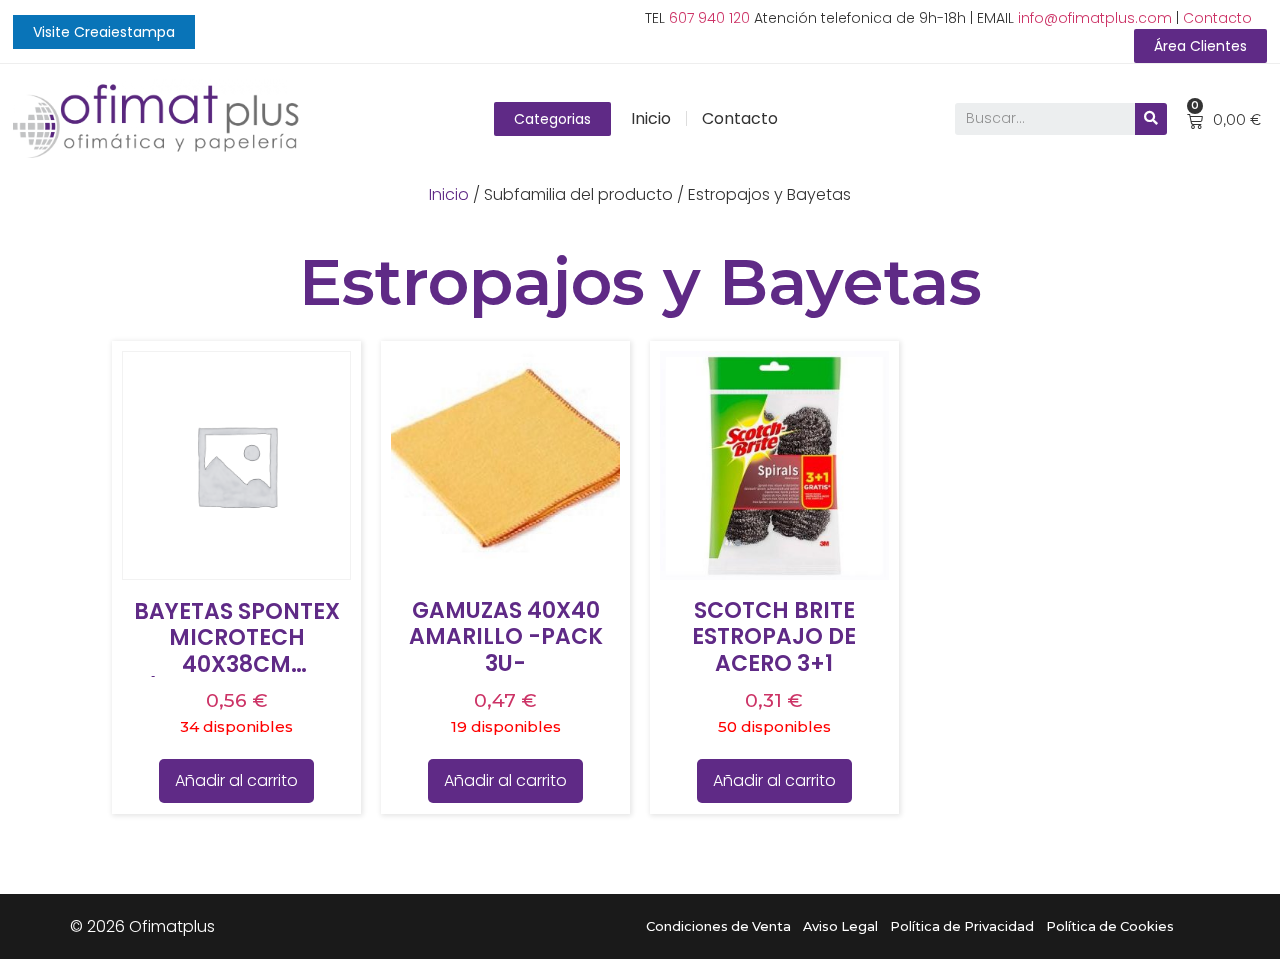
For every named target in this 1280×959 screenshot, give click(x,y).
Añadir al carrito (236, 780)
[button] (104, 32)
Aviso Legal (840, 926)
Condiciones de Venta (718, 926)
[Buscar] (1151, 119)
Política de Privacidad (962, 926)
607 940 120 (709, 18)
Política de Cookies (1110, 926)
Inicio (651, 118)
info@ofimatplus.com (1095, 18)
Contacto (1217, 18)
